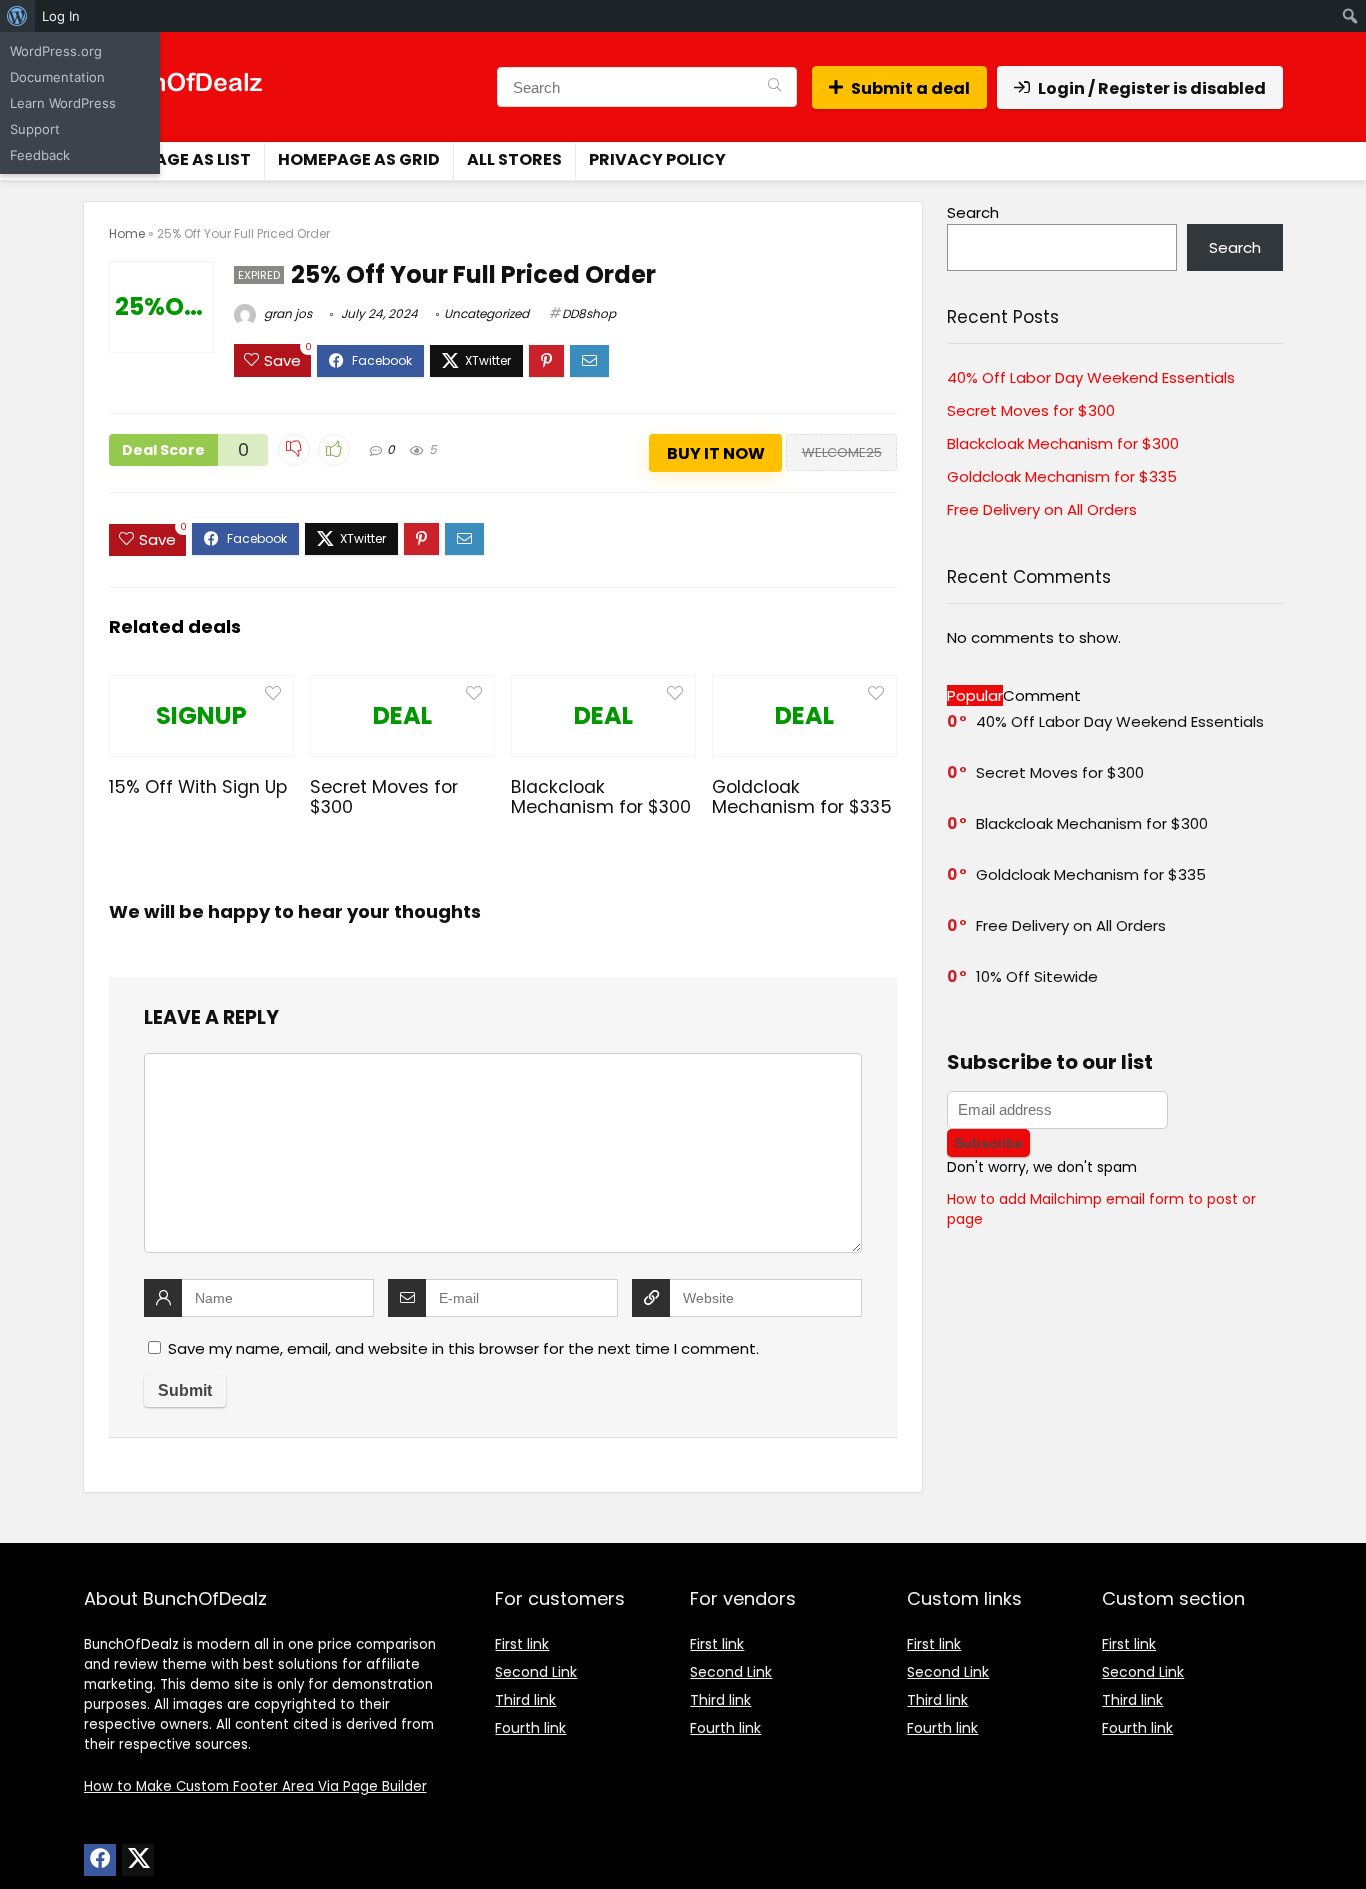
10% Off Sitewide (1037, 976)
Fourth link (530, 1728)
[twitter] (138, 1860)
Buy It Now (716, 453)
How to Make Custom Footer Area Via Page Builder (255, 1786)
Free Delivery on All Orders (1042, 509)
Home (127, 233)
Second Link (536, 1672)
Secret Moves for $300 (384, 797)
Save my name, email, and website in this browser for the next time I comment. (463, 1348)
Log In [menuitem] (61, 16)
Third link (525, 1700)
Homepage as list (173, 159)
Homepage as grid (359, 159)
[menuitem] (17, 16)
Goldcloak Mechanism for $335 (802, 797)
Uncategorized (486, 313)
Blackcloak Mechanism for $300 (601, 797)
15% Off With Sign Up (198, 787)
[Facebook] (100, 1860)
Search (973, 212)
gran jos (286, 313)
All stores (514, 159)
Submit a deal (910, 88)
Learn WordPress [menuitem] (63, 103)
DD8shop (589, 313)
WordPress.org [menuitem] (56, 51)
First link (522, 1644)
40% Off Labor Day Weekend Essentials (1091, 377)
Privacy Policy (657, 159)
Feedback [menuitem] (40, 155)
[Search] (774, 87)
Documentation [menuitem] (57, 77)
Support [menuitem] (35, 129)
